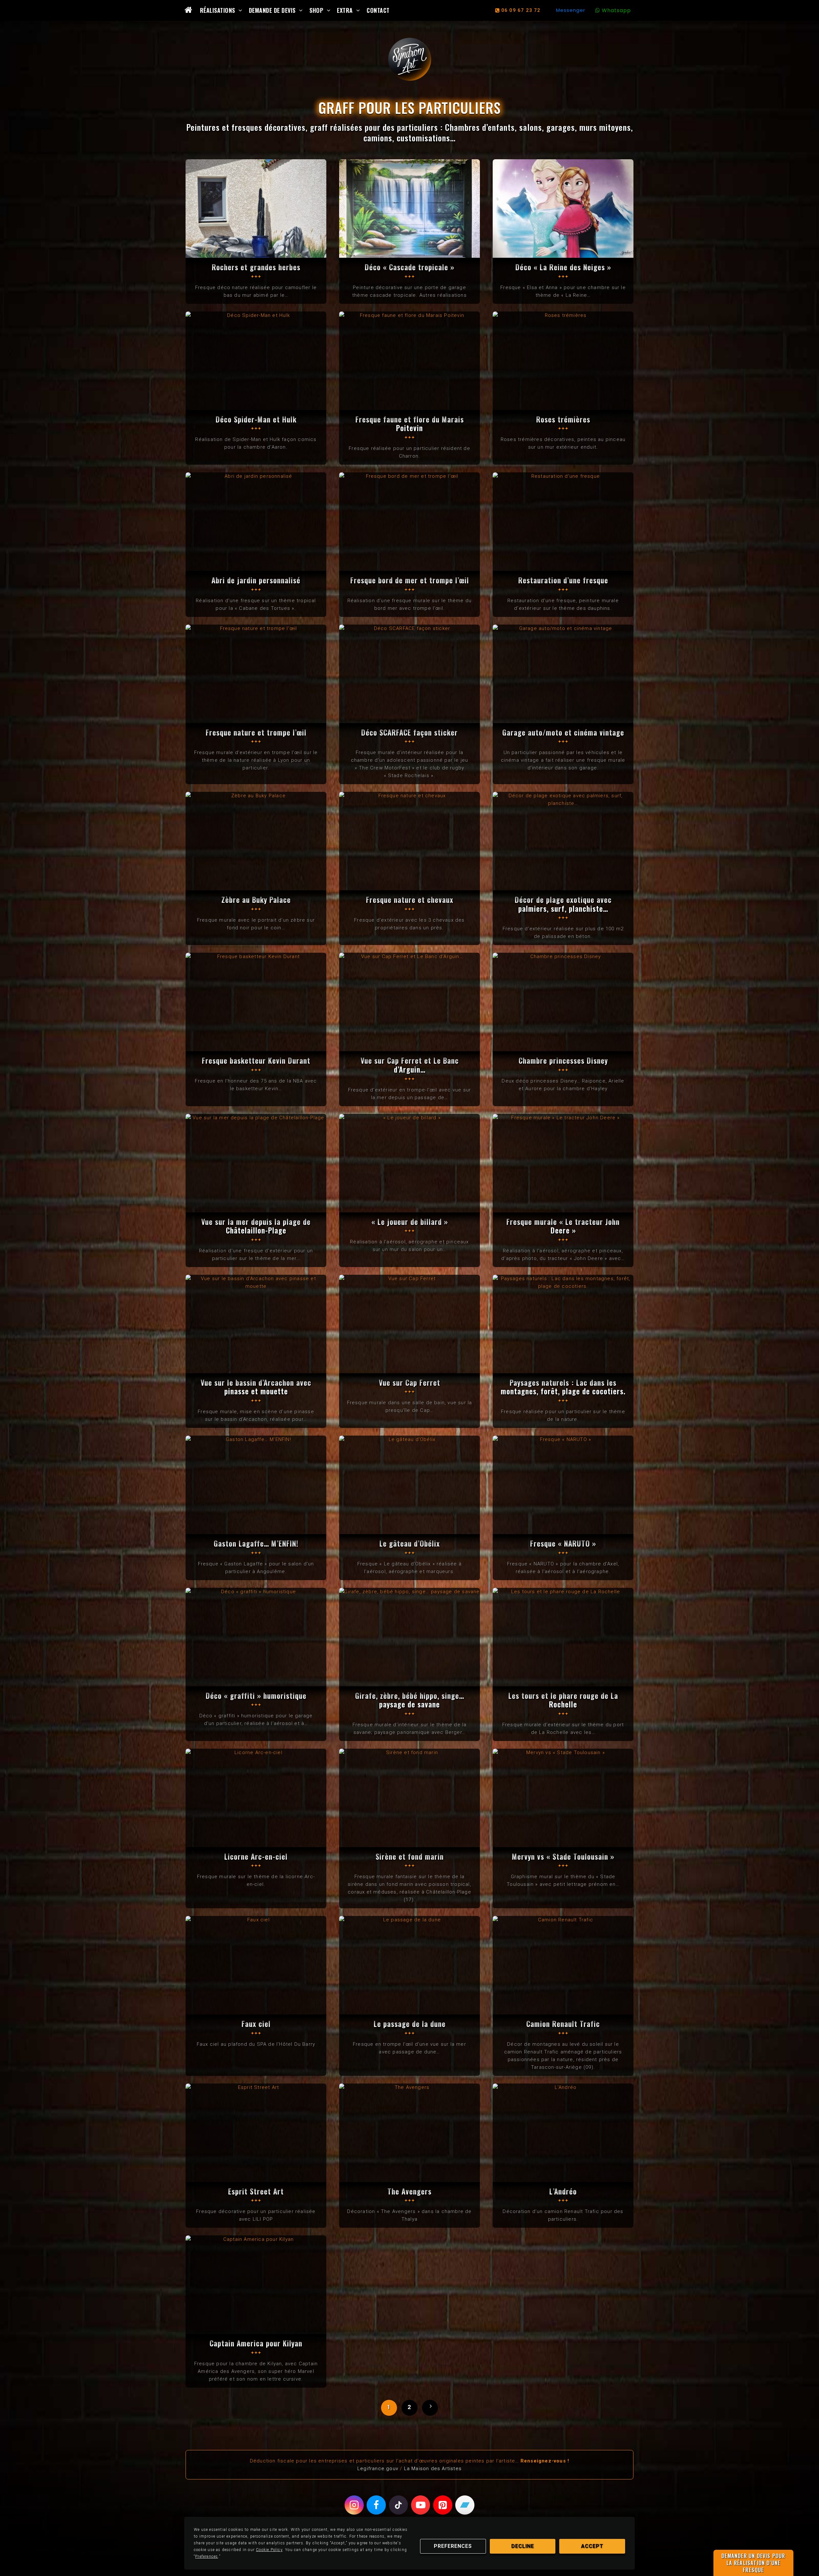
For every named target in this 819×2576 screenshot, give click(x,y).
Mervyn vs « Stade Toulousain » (563, 1856)
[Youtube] (421, 2505)
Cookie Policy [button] (269, 2550)
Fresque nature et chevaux (410, 900)
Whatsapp (616, 10)
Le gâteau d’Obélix (410, 1543)
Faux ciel (256, 2024)
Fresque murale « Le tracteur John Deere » (563, 1226)
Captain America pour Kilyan (256, 2343)
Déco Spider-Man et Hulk (256, 419)
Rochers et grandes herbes (256, 267)
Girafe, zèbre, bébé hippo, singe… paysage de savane (410, 1700)
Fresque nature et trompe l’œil (256, 732)
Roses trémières (563, 419)
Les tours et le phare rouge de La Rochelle (563, 1700)
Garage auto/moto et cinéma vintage (563, 732)
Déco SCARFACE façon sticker (409, 732)
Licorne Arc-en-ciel (256, 1856)
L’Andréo (563, 2191)
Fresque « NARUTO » (563, 1543)
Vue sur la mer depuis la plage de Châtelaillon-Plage (256, 1226)
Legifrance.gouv (378, 2469)
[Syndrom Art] (410, 59)
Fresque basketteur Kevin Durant (256, 1060)
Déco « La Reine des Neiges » (563, 267)
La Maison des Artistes (433, 2469)
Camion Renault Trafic (563, 2024)
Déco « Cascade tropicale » (409, 267)
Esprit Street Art (256, 2191)
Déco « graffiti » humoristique (256, 1696)
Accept (592, 2546)
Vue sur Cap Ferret (409, 1383)
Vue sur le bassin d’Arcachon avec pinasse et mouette (256, 1387)
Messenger (571, 10)
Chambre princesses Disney (563, 1060)
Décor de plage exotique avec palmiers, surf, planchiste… (563, 904)
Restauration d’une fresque (563, 580)
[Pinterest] (443, 2505)
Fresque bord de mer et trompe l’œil (410, 580)
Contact (378, 10)
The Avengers (409, 2191)
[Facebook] (376, 2505)
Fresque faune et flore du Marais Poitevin (410, 424)
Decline (523, 2546)
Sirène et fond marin (410, 1856)
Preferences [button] (207, 2556)
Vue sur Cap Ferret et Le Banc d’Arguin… (410, 1065)
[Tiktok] (399, 2505)
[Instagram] (354, 2505)
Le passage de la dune (410, 2024)
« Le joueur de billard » (410, 1222)
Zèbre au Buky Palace (256, 900)
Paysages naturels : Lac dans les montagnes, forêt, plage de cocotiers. (563, 1387)
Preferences (453, 2546)
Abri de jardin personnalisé (256, 580)
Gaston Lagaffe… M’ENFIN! (256, 1543)
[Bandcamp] (465, 2505)
